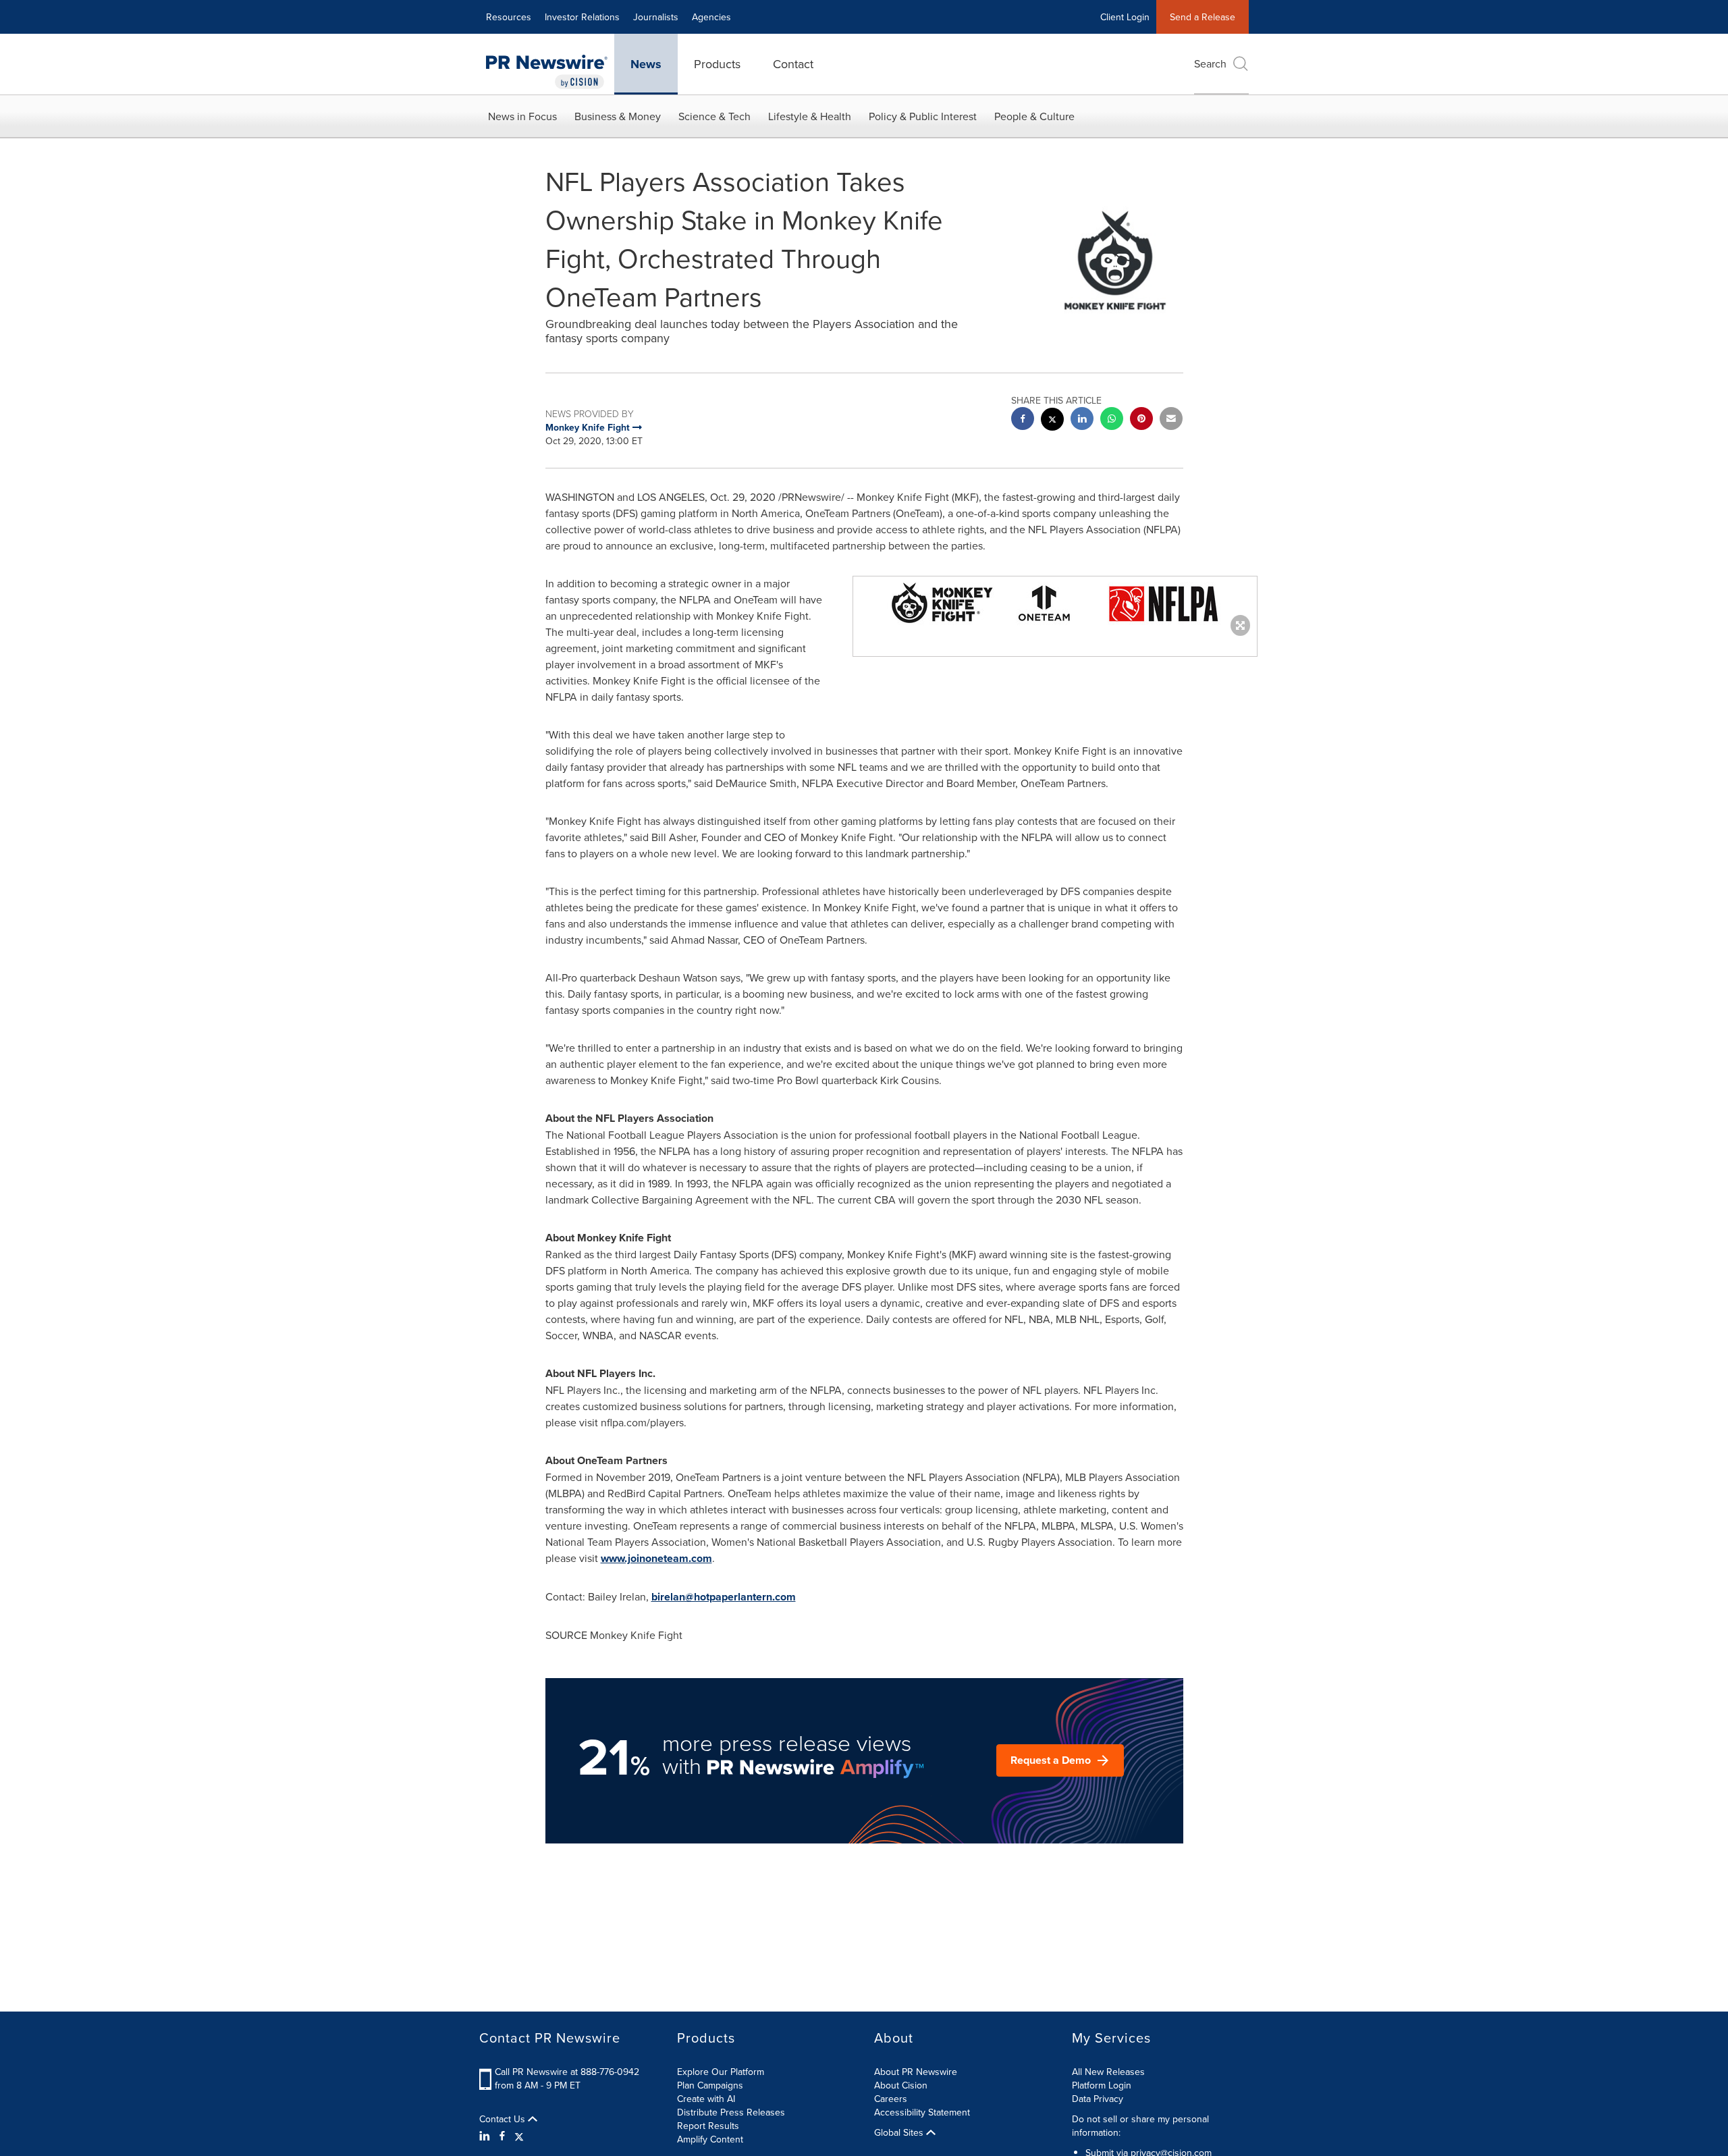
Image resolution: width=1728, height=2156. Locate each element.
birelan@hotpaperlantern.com (724, 1597)
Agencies (711, 17)
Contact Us (504, 2119)
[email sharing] (1171, 420)
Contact (793, 64)
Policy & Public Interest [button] (923, 116)
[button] (1055, 603)
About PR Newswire (916, 2072)
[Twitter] (519, 2136)
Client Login (1125, 17)
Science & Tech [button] (714, 116)
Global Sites (900, 2132)
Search (1210, 63)
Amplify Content (710, 2139)
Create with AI (706, 2099)
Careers (891, 2099)
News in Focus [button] (522, 116)
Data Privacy (1098, 2099)
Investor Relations (582, 17)
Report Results (708, 2126)
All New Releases (1108, 2072)
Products (717, 64)
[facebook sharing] (1023, 420)
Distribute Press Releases (731, 2112)
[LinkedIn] (486, 2136)
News (646, 64)
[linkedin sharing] (1082, 420)
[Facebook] (502, 2136)
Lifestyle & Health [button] (810, 116)
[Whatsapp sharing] (1112, 420)
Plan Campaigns (710, 2085)
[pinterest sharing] (1141, 420)
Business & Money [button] (618, 116)
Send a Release (1203, 17)
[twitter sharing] (1052, 421)
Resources (509, 17)
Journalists (656, 17)
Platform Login (1102, 2085)
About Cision (901, 2085)
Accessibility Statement (922, 2112)
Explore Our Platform (721, 2072)
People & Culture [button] (1034, 116)
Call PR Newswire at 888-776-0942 (567, 2072)
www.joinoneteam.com (656, 1558)
